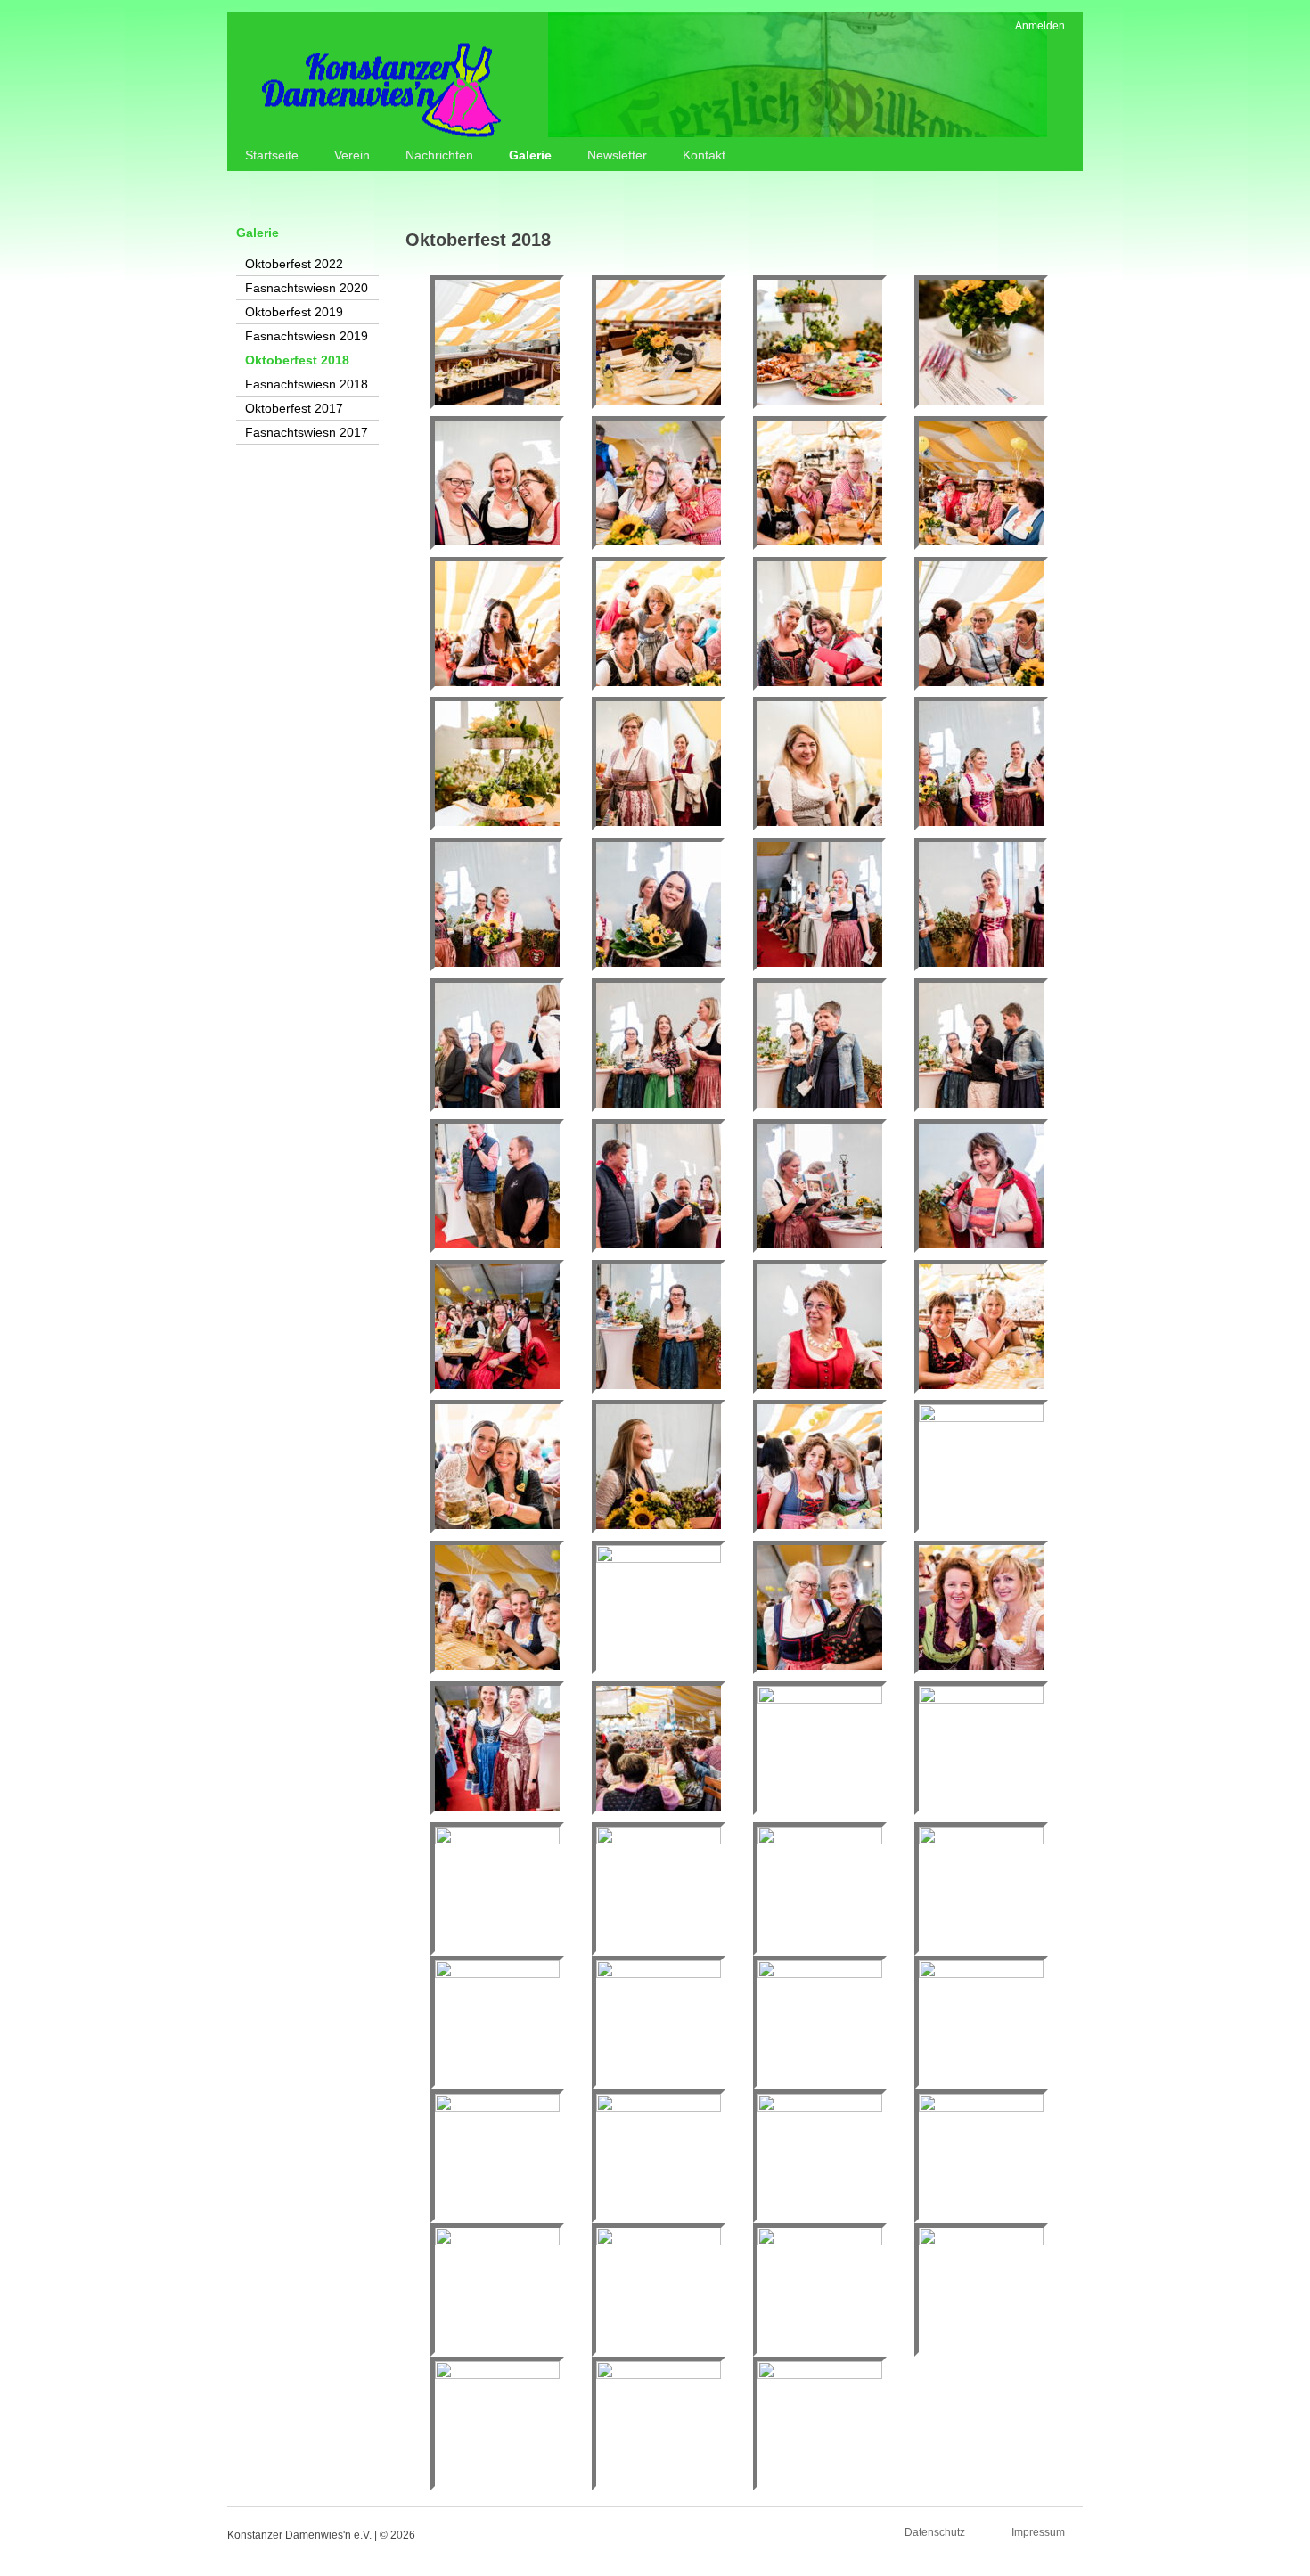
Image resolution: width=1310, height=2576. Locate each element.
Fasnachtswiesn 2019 (307, 336)
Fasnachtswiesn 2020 (307, 288)
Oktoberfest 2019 (294, 312)
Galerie (530, 155)
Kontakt (704, 155)
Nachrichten (439, 155)
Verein (352, 155)
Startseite (272, 155)
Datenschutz (935, 2532)
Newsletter (617, 155)
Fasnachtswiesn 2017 (307, 432)
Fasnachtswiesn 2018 (307, 384)
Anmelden (1040, 26)
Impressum (1038, 2532)
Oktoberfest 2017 (294, 408)
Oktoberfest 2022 (294, 264)
